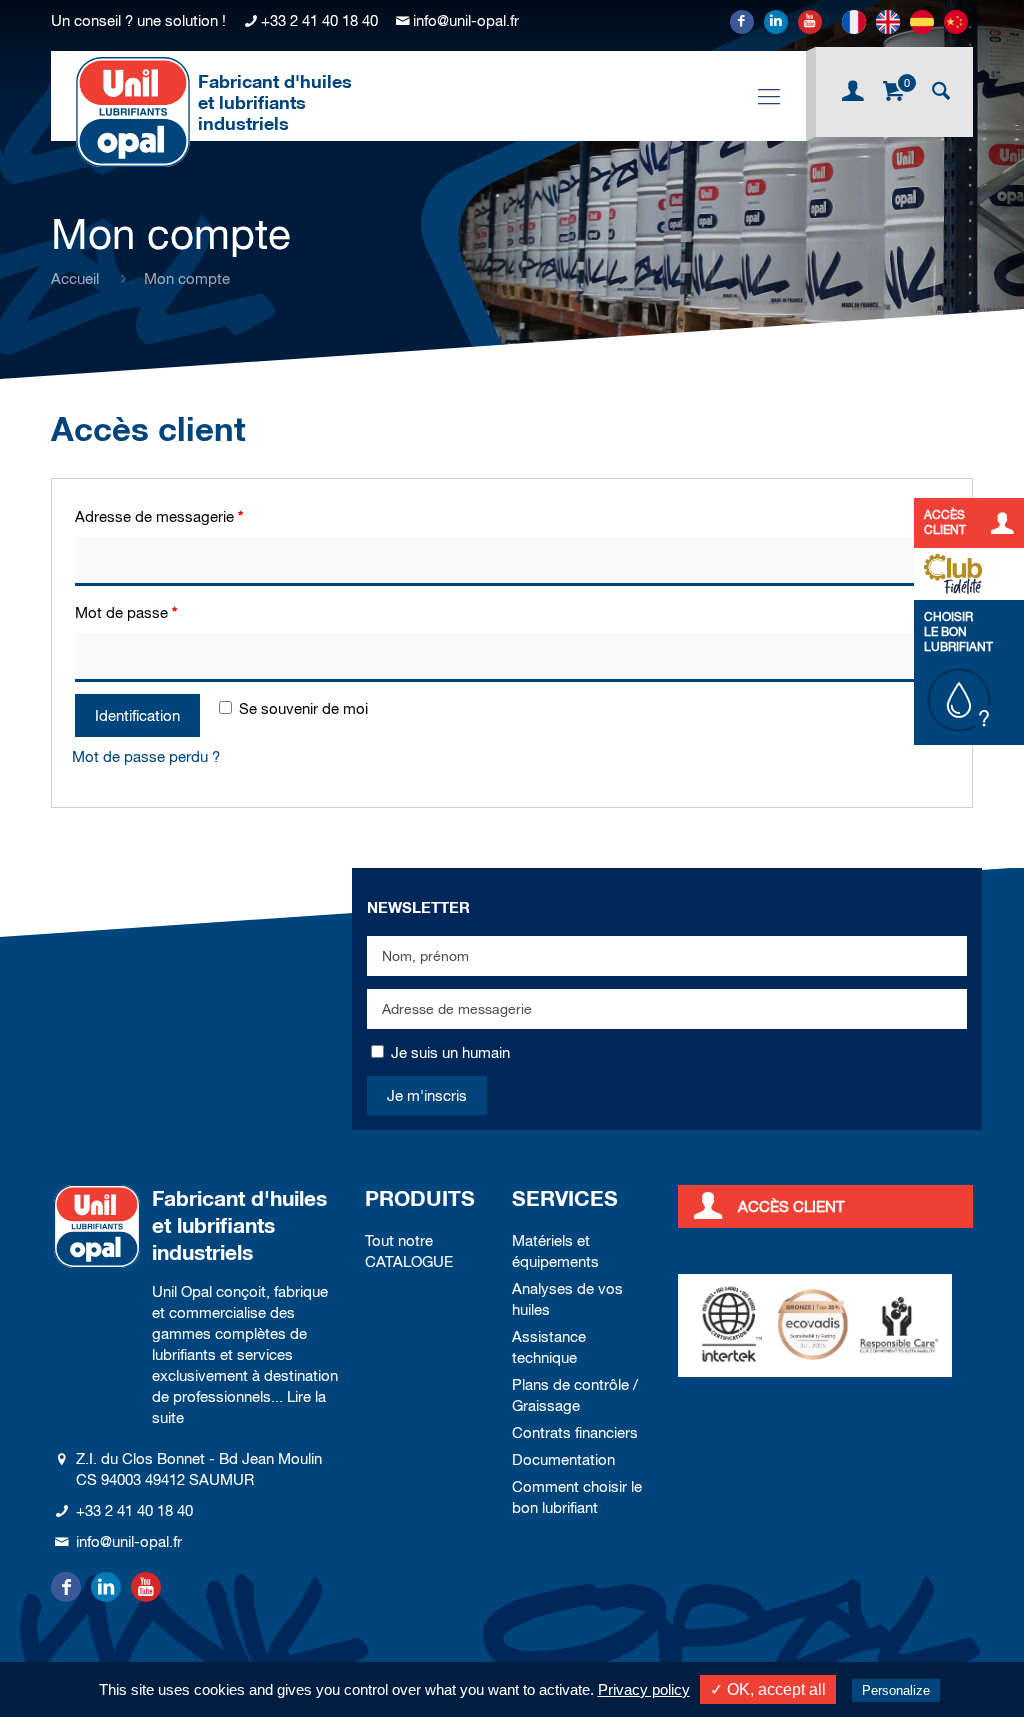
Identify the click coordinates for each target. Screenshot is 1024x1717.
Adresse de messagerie (159, 516)
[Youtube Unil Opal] (810, 22)
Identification (137, 715)
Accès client (791, 1206)
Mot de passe (126, 612)
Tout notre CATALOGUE (409, 1251)
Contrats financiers (575, 1432)
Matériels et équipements (555, 1251)
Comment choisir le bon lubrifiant (577, 1497)
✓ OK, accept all (768, 1689)
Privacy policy (644, 1689)
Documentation (563, 1459)
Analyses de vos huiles (567, 1299)
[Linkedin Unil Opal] (776, 22)
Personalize (896, 1690)
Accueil (75, 278)
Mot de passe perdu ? (146, 756)
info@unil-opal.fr (466, 20)
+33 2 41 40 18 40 (319, 20)
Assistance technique (549, 1347)
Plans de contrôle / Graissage (575, 1395)
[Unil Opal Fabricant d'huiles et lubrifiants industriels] (133, 111)
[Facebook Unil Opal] (742, 22)
